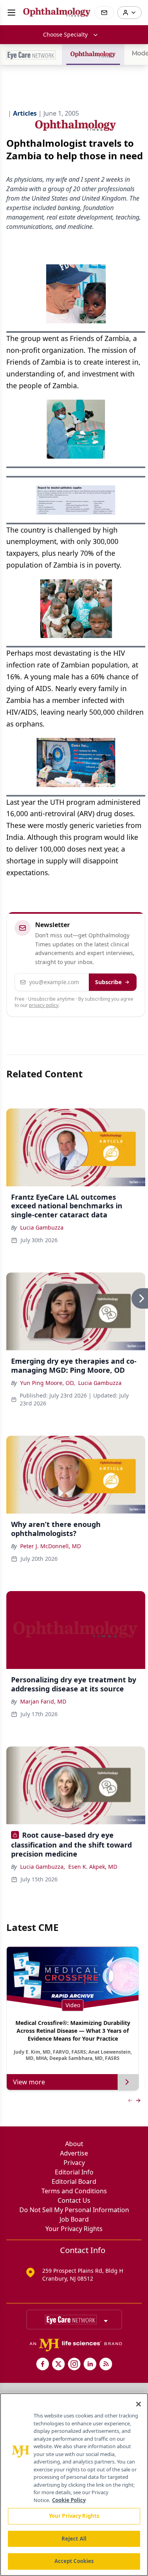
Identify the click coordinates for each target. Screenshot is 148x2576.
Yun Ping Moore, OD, (48, 1383)
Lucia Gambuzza (42, 1227)
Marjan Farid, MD (43, 1701)
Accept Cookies (74, 2561)
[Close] (139, 2404)
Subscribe (108, 982)
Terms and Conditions (74, 2191)
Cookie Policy (69, 2500)
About (74, 2144)
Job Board (74, 2219)
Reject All (74, 2539)
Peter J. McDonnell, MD (51, 1546)
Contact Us (74, 2200)
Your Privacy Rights (74, 2229)
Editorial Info (74, 2172)
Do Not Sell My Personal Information (74, 2210)
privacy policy (44, 1005)
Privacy (74, 2163)
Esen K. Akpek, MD (93, 1867)
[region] (74, 2485)
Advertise (74, 2153)
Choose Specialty (65, 34)
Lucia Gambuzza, (43, 1867)
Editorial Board (74, 2181)
